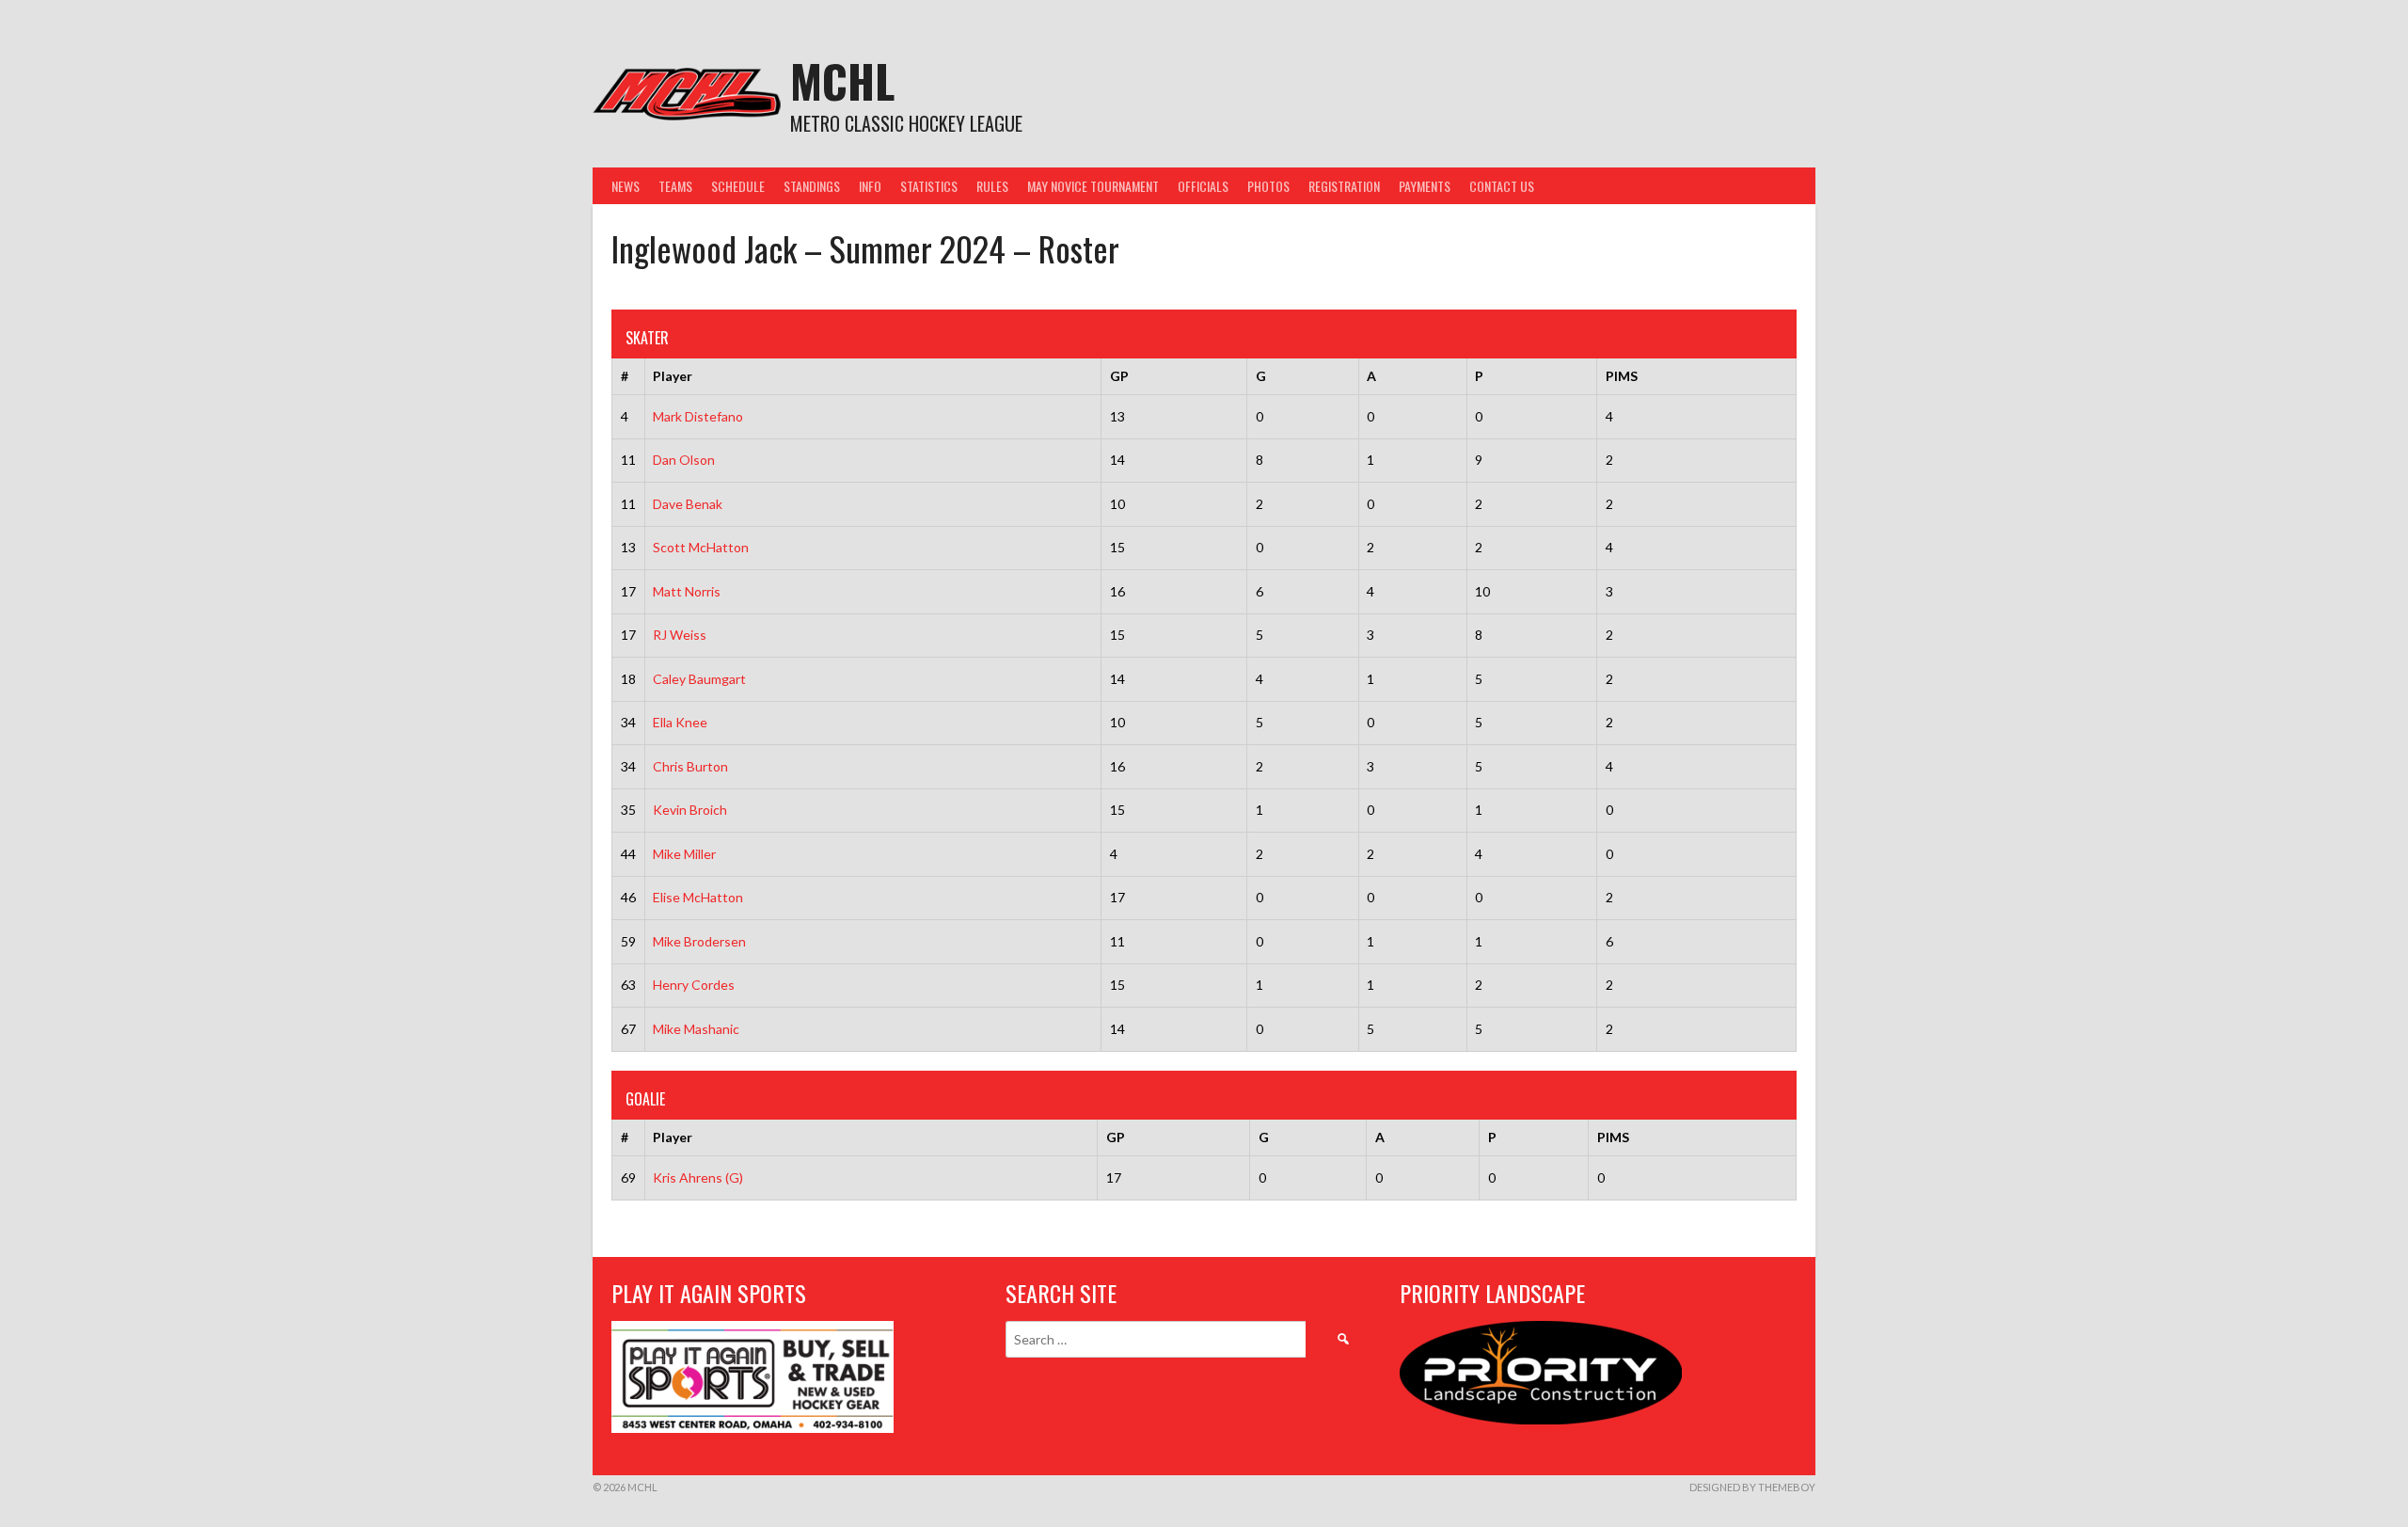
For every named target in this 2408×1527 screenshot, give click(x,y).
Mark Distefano (698, 416)
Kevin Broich (690, 810)
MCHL (842, 80)
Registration (1344, 186)
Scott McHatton (701, 547)
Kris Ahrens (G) (698, 1177)
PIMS (1622, 376)
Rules (992, 186)
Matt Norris (687, 591)
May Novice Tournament (1093, 186)
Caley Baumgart (699, 679)
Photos (1268, 186)
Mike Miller (684, 854)
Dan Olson (684, 460)
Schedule (738, 186)
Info (870, 186)
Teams (675, 186)
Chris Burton (690, 766)
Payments (1425, 186)
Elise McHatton (698, 897)
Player (673, 376)
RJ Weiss (680, 635)
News (626, 186)
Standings (812, 186)
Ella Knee (680, 722)
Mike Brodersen (699, 941)
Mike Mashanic (696, 1029)
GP (1119, 376)
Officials (1203, 186)
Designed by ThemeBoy (1752, 1487)
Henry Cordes (694, 985)
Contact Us (1502, 186)
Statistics (929, 186)
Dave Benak (688, 504)
